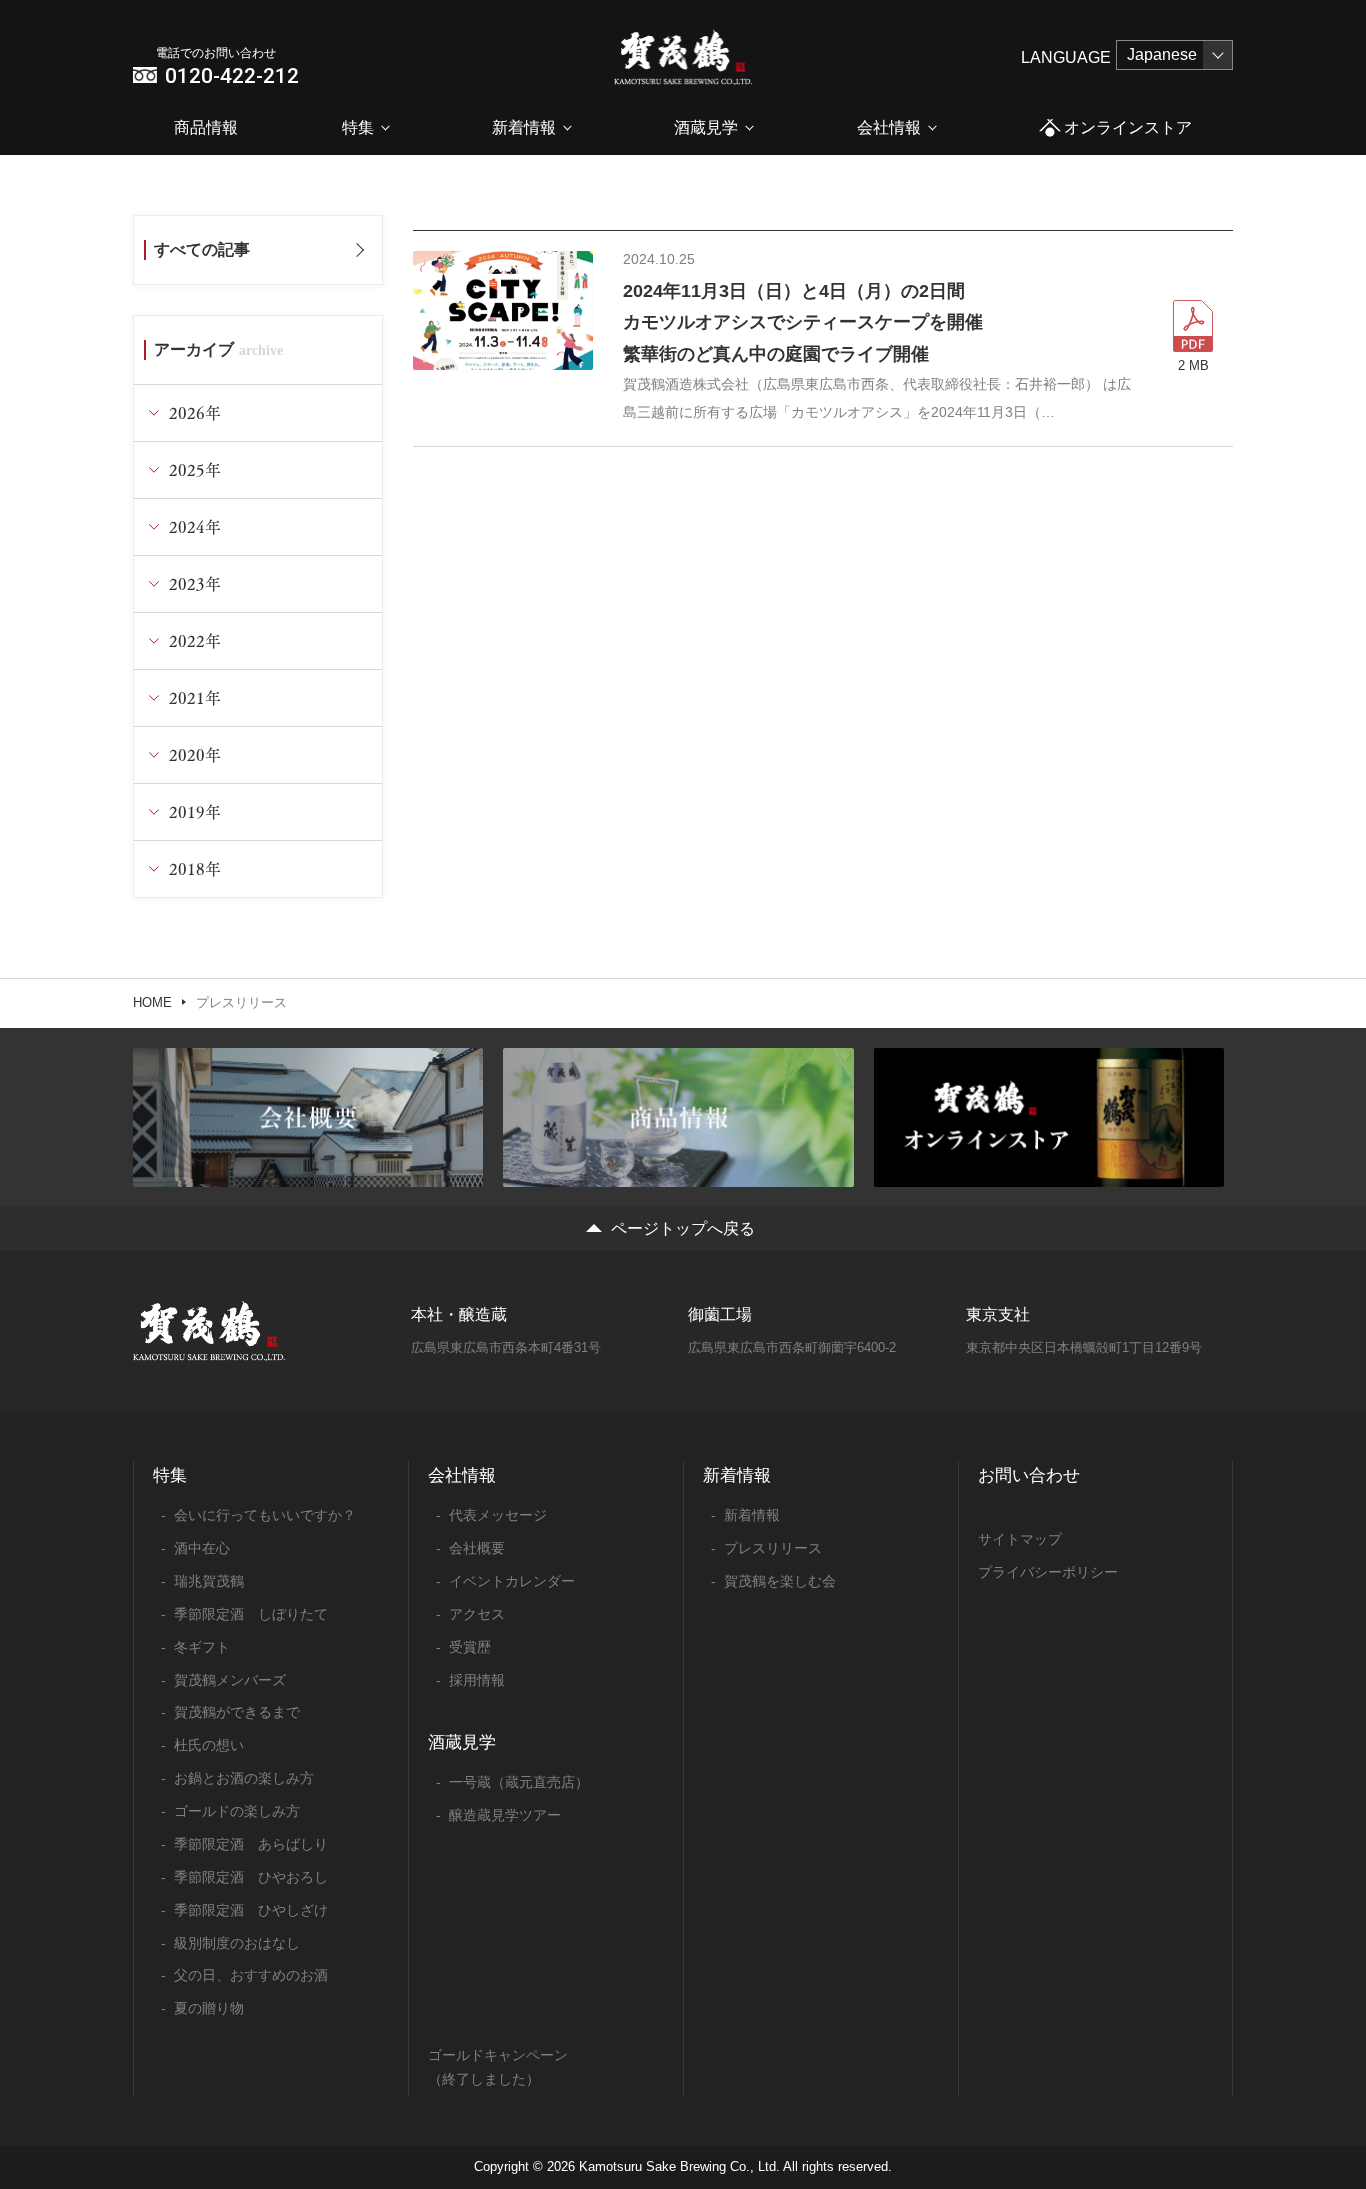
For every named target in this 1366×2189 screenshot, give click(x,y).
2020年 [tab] (195, 754)
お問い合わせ (1029, 1475)
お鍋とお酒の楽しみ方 (244, 1778)
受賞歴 (470, 1647)
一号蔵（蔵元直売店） (519, 1782)
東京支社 (998, 1314)
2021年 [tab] (195, 697)
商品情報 (206, 127)
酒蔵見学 (706, 127)
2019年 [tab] (195, 811)
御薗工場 (720, 1314)
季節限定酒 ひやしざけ (251, 1910)
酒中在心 (202, 1548)
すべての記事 (202, 249)
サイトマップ (1020, 1539)
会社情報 (889, 127)
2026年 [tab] (195, 412)
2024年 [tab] (195, 526)
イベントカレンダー (512, 1581)
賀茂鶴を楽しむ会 (780, 1581)
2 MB (1193, 365)
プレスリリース (773, 1548)
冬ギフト (202, 1647)
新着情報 (524, 127)
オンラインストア (1128, 127)
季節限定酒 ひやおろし (251, 1877)
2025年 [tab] (195, 469)
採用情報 (477, 1680)
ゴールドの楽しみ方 (237, 1811)
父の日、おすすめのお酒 (251, 1975)
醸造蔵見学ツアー (505, 1815)
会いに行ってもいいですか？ (265, 1515)
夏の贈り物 (209, 2008)
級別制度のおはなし (237, 1943)
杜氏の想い (209, 1745)
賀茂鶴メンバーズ (230, 1680)
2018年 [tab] (195, 868)
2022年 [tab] (195, 640)
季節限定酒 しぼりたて (251, 1614)
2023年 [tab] (195, 583)
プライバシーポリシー (1048, 1572)
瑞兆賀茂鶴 (209, 1581)
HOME (152, 1002)
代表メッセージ (498, 1515)
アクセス (477, 1614)
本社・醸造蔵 (459, 1314)
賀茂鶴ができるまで (237, 1712)
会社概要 (477, 1548)
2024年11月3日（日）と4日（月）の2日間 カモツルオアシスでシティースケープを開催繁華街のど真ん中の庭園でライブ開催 (803, 322)
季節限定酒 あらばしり (251, 1844)
